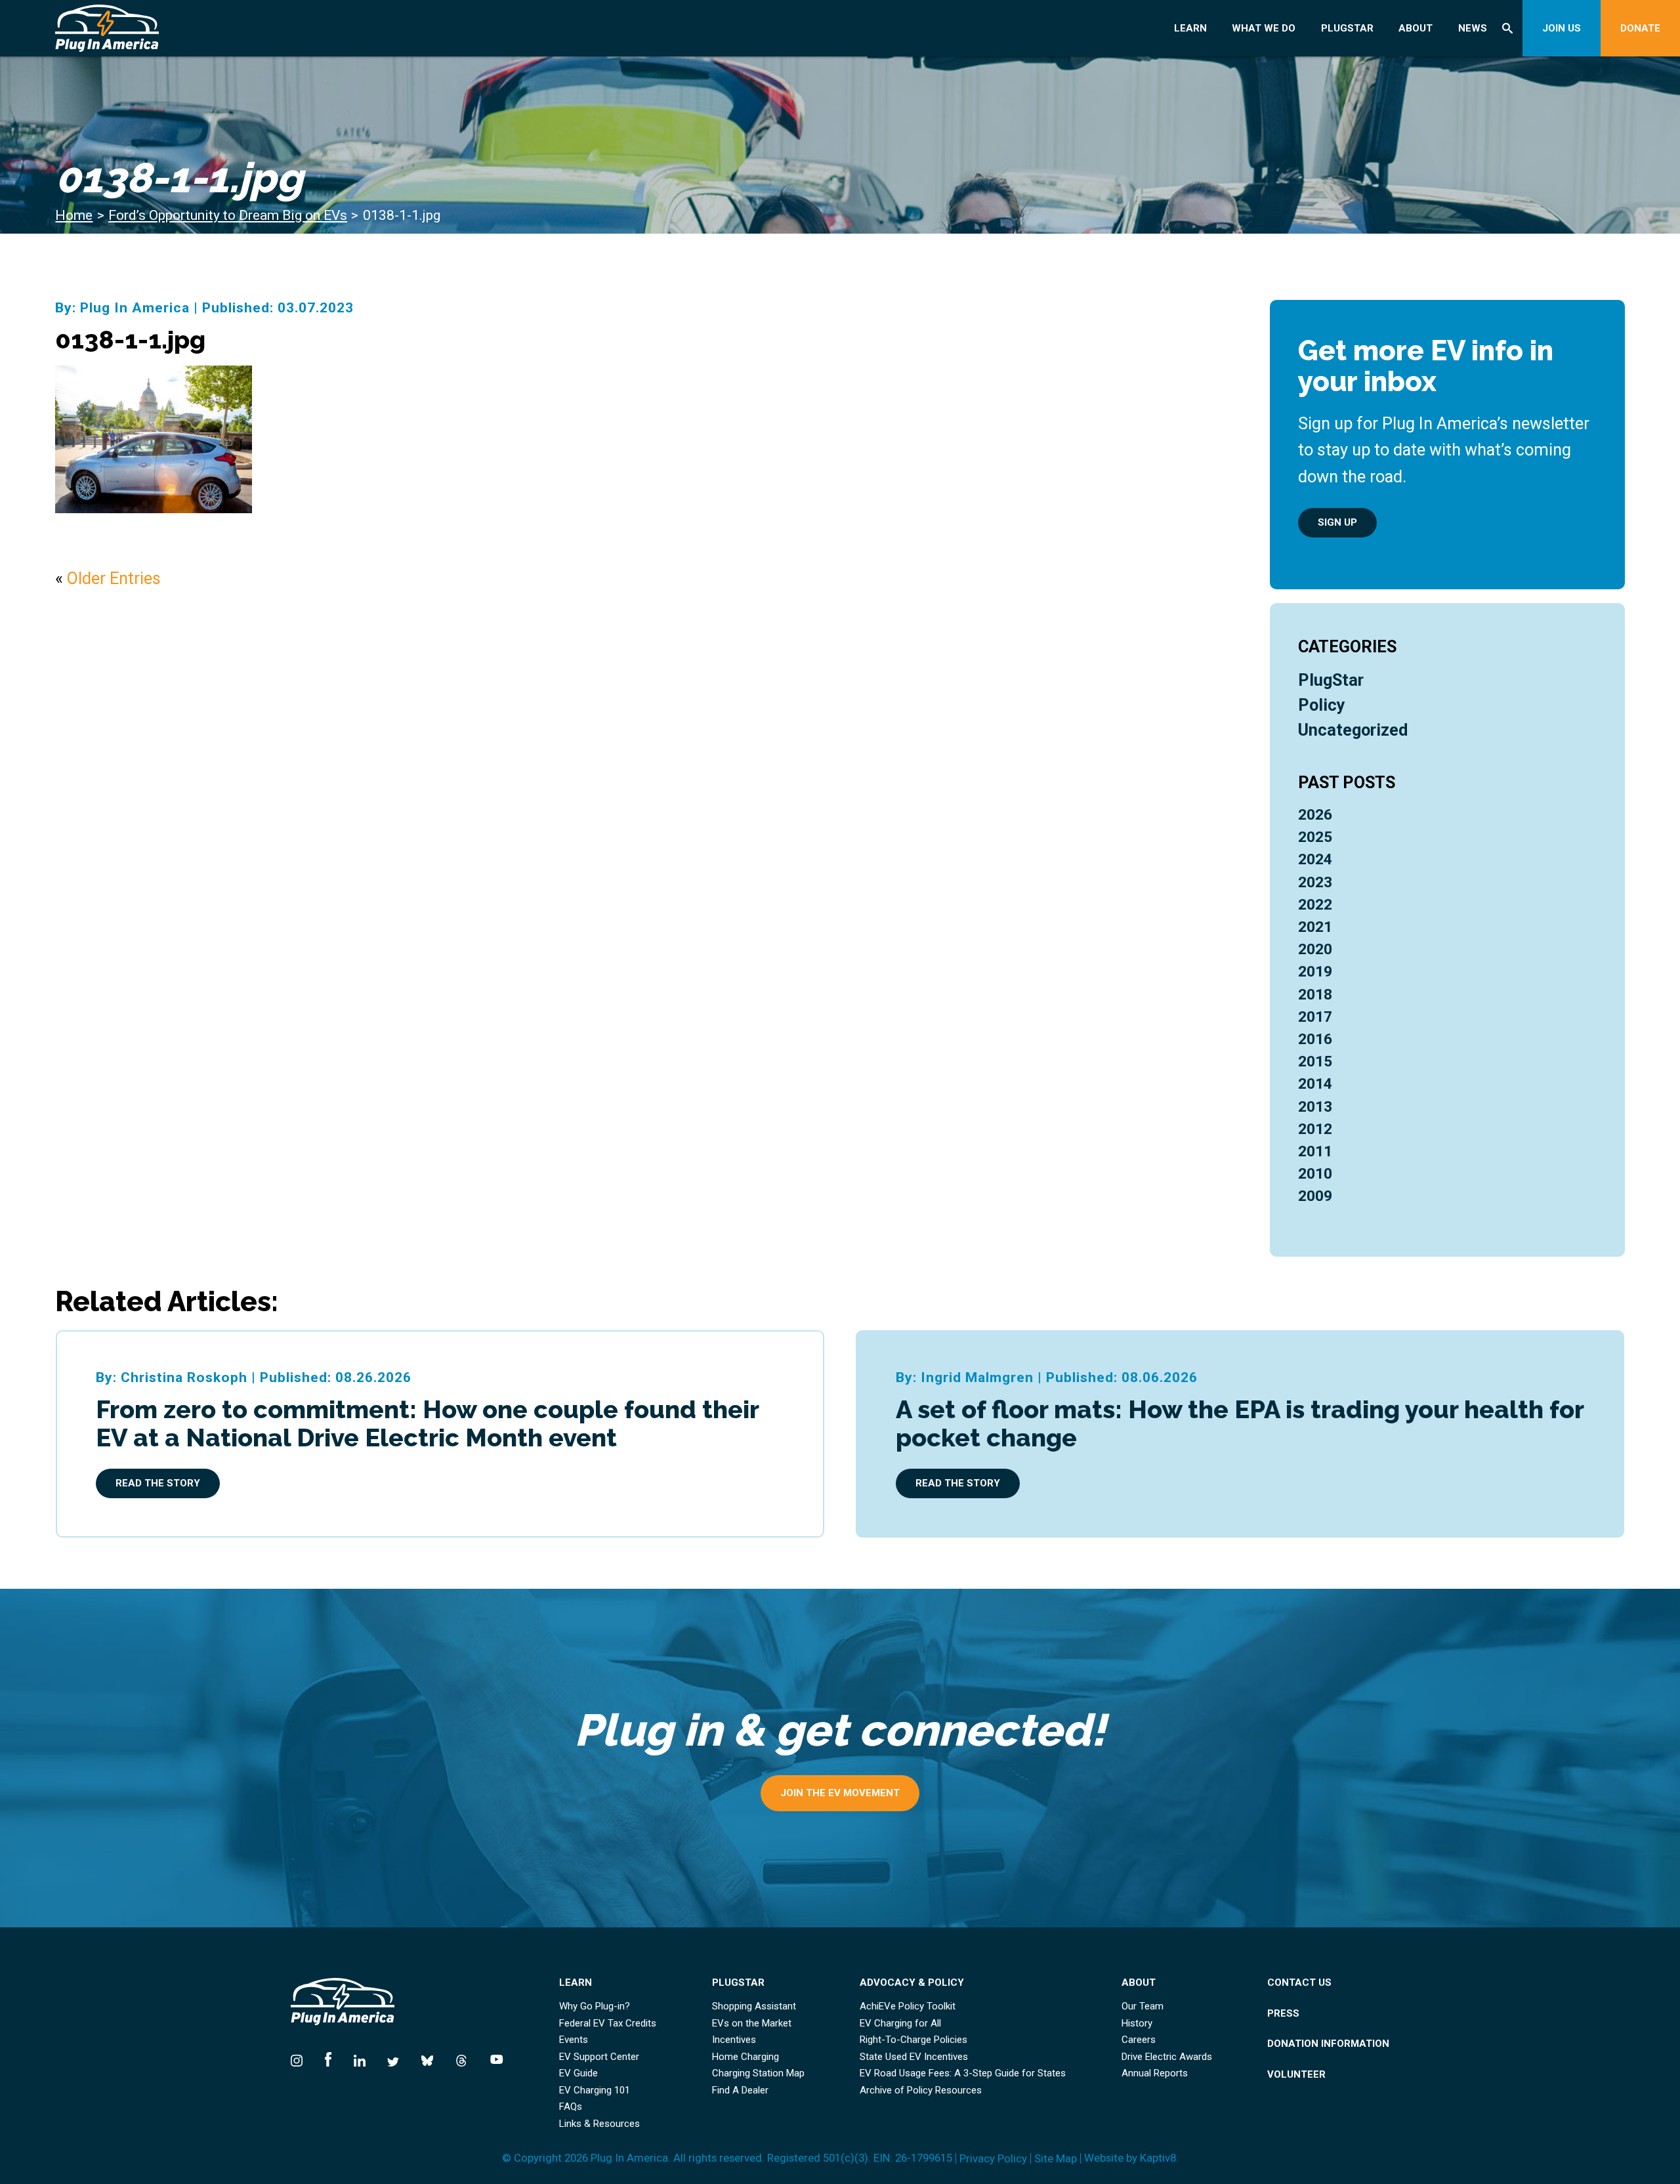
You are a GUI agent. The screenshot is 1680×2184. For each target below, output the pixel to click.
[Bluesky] (427, 2057)
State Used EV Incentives (914, 2057)
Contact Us (1299, 1983)
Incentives (734, 2040)
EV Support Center (599, 2057)
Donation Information (1328, 2044)
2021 (1315, 927)
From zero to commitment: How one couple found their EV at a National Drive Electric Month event (427, 1423)
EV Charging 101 (595, 2090)
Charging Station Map (758, 2073)
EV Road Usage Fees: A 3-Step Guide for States (963, 2073)
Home (74, 215)
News (1473, 28)
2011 (1315, 1151)
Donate (1640, 28)
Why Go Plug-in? (595, 2006)
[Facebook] (328, 2057)
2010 (1315, 1174)
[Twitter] (393, 2057)
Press (1283, 2014)
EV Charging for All (900, 2024)
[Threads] (461, 2057)
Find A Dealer (740, 2090)
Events (574, 2040)
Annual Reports (1155, 2073)
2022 (1315, 905)
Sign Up (1337, 522)
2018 (1315, 995)
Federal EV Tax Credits (608, 2024)
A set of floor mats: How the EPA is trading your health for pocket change (1240, 1423)
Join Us (1562, 28)
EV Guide (578, 2073)
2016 (1315, 1039)
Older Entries (114, 578)
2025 (1315, 837)
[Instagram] (302, 2057)
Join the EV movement (840, 1793)
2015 (1315, 1061)
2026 (1315, 815)
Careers (1139, 2040)
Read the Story (158, 1483)
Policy (1322, 705)
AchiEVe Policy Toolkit (908, 2006)
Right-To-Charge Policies (913, 2040)
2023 (1315, 882)
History (1137, 2024)
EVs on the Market (752, 2024)
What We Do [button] (1264, 28)
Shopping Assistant (754, 2006)
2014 (1315, 1084)
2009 (1315, 1196)
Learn (1190, 28)
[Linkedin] (360, 2057)
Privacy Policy (993, 2159)
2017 (1315, 1017)
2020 (1315, 949)
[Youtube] (491, 2057)
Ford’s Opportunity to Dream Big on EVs (228, 215)
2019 (1315, 972)
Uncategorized (1353, 730)
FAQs (571, 2107)
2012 (1315, 1129)
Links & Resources (599, 2124)
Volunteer (1296, 2075)
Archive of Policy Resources (921, 2090)
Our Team (1143, 2006)
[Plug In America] (191, 28)
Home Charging (745, 2057)
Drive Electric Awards (1167, 2057)
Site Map (1056, 2159)
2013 (1315, 1107)
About (1416, 28)
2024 (1315, 859)
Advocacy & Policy (912, 1983)
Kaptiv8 (1158, 2158)
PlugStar (1347, 28)
